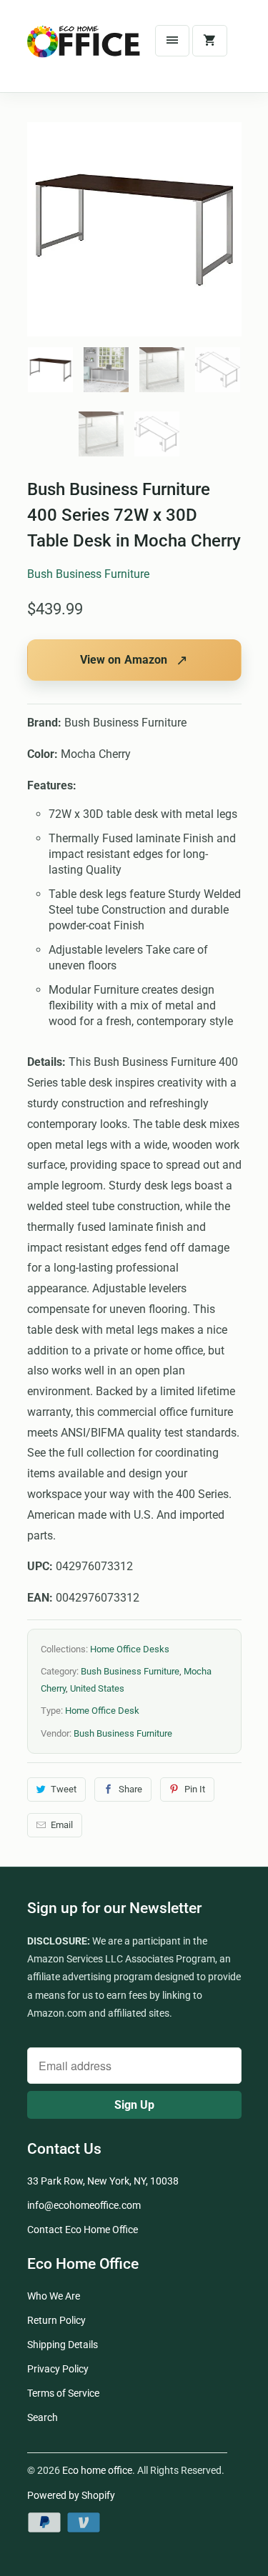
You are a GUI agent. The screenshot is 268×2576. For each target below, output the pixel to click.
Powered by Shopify (71, 2495)
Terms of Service (63, 2393)
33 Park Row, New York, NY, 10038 (103, 2181)
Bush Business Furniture (88, 574)
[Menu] (172, 41)
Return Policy (56, 2320)
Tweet (64, 1789)
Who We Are (54, 2296)
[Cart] (209, 41)
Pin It (195, 1789)
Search (43, 2417)
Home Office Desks (130, 1649)
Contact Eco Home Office (83, 2230)
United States (97, 1688)
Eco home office (97, 2470)
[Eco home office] (84, 51)
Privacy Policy (58, 2369)
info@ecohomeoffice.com (84, 2205)
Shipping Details (63, 2345)
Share (130, 1789)
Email (62, 1825)
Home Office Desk (102, 1711)
